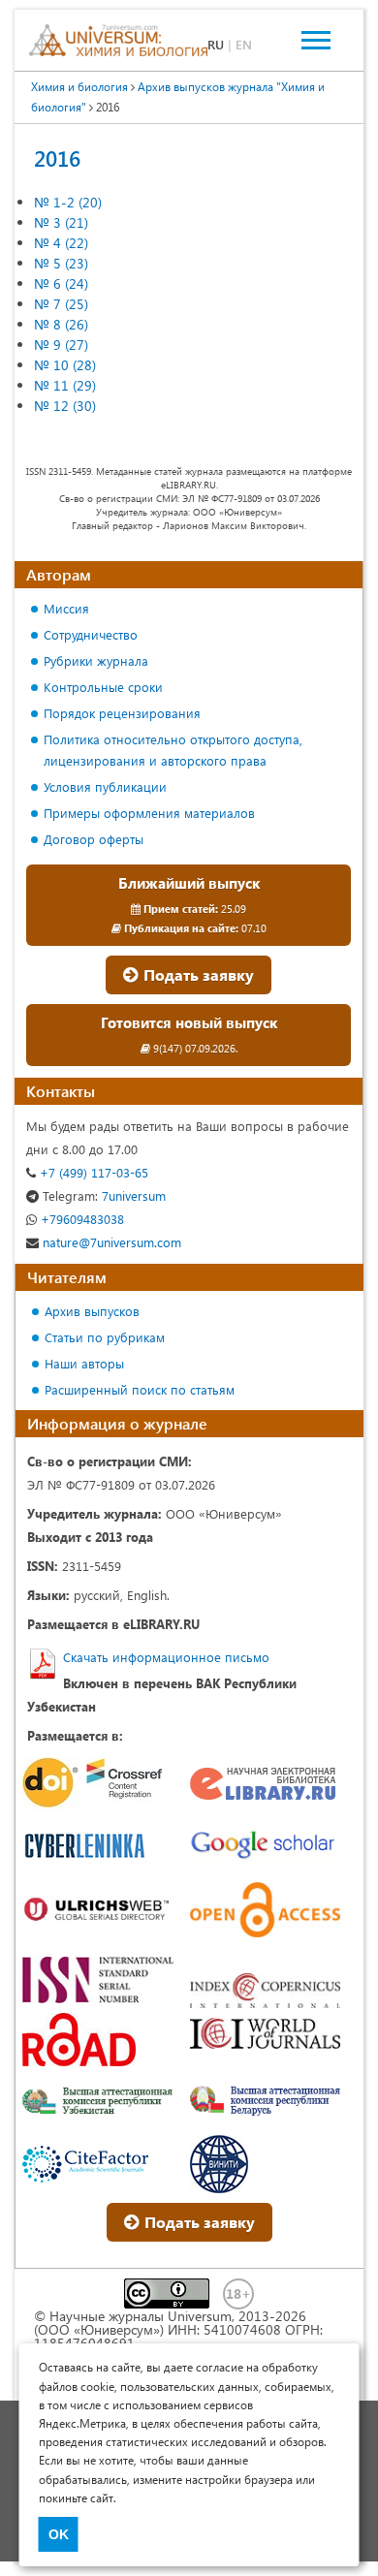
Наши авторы (84, 1363)
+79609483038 (80, 1219)
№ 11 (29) (65, 385)
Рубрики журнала (96, 660)
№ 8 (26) (61, 324)
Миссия (66, 608)
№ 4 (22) (61, 243)
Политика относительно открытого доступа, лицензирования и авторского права (173, 750)
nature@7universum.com (110, 1242)
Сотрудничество (91, 634)
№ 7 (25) (61, 304)
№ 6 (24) (61, 283)
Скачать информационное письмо (166, 1657)
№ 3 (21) (61, 222)
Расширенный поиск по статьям (140, 1389)
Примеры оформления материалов (149, 813)
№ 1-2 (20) (68, 202)
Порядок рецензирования (122, 713)
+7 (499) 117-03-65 (92, 1172)
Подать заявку (197, 974)
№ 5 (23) (61, 263)
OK (59, 2534)
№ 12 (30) (65, 406)
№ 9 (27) (61, 345)
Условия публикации (105, 786)
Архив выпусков (92, 1311)
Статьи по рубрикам (105, 1337)
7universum (104, 1195)
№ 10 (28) (65, 365)
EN (244, 44)
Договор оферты (94, 839)
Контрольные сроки (103, 687)
